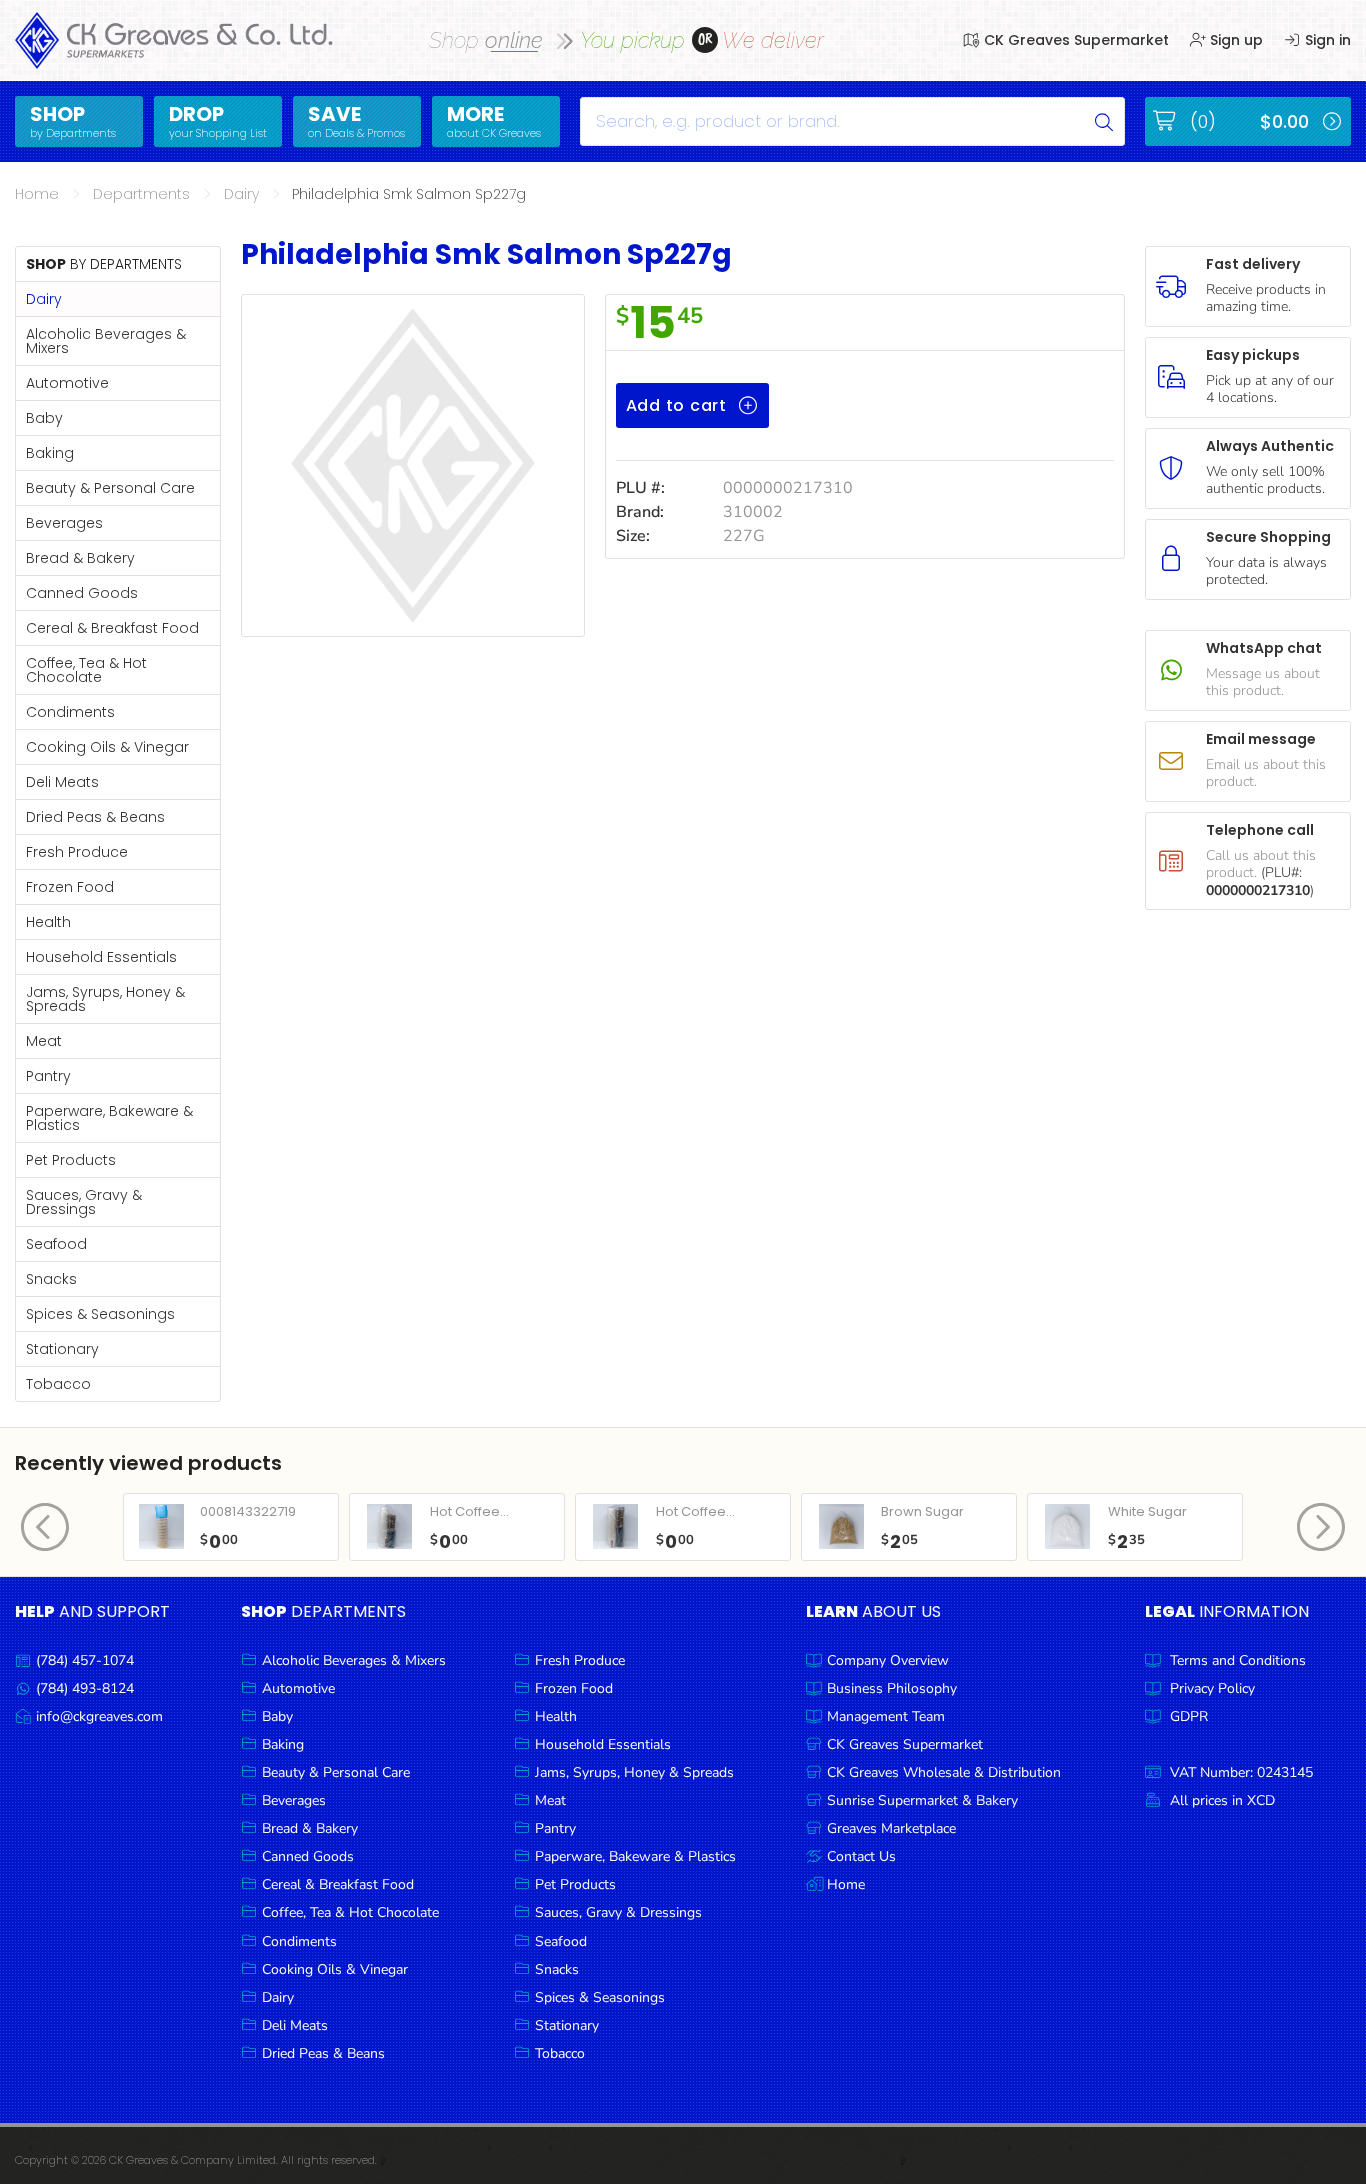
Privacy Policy (1212, 1688)
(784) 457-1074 (85, 1660)
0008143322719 (248, 1511)
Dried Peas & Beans (95, 817)
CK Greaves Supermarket (1074, 40)
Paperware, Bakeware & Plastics (109, 1118)
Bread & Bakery (80, 558)
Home (37, 194)
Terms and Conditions (1238, 1660)
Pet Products (71, 1160)
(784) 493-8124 (85, 1688)
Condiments (70, 712)
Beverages (64, 523)
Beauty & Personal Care (110, 488)
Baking (50, 453)
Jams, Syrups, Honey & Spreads (105, 999)
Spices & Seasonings (100, 1314)
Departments (141, 194)
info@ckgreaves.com (99, 1716)
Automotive (67, 383)
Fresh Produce (77, 852)
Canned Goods (82, 593)
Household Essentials (101, 957)
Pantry (48, 1076)
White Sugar (1147, 1511)
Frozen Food (70, 887)
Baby (44, 418)
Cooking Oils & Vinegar (107, 747)
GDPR (1189, 1716)
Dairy (241, 194)
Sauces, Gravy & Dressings (84, 1202)
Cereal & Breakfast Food (112, 628)
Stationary (62, 1349)
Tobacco (58, 1384)
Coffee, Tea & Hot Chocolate (86, 670)
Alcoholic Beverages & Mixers (106, 341)
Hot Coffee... (469, 1511)
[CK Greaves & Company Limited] (174, 40)
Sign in (1326, 40)
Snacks (51, 1279)
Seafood (56, 1244)
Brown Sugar (922, 1511)
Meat (44, 1041)
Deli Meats (62, 782)
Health (48, 922)
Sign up (1234, 40)
